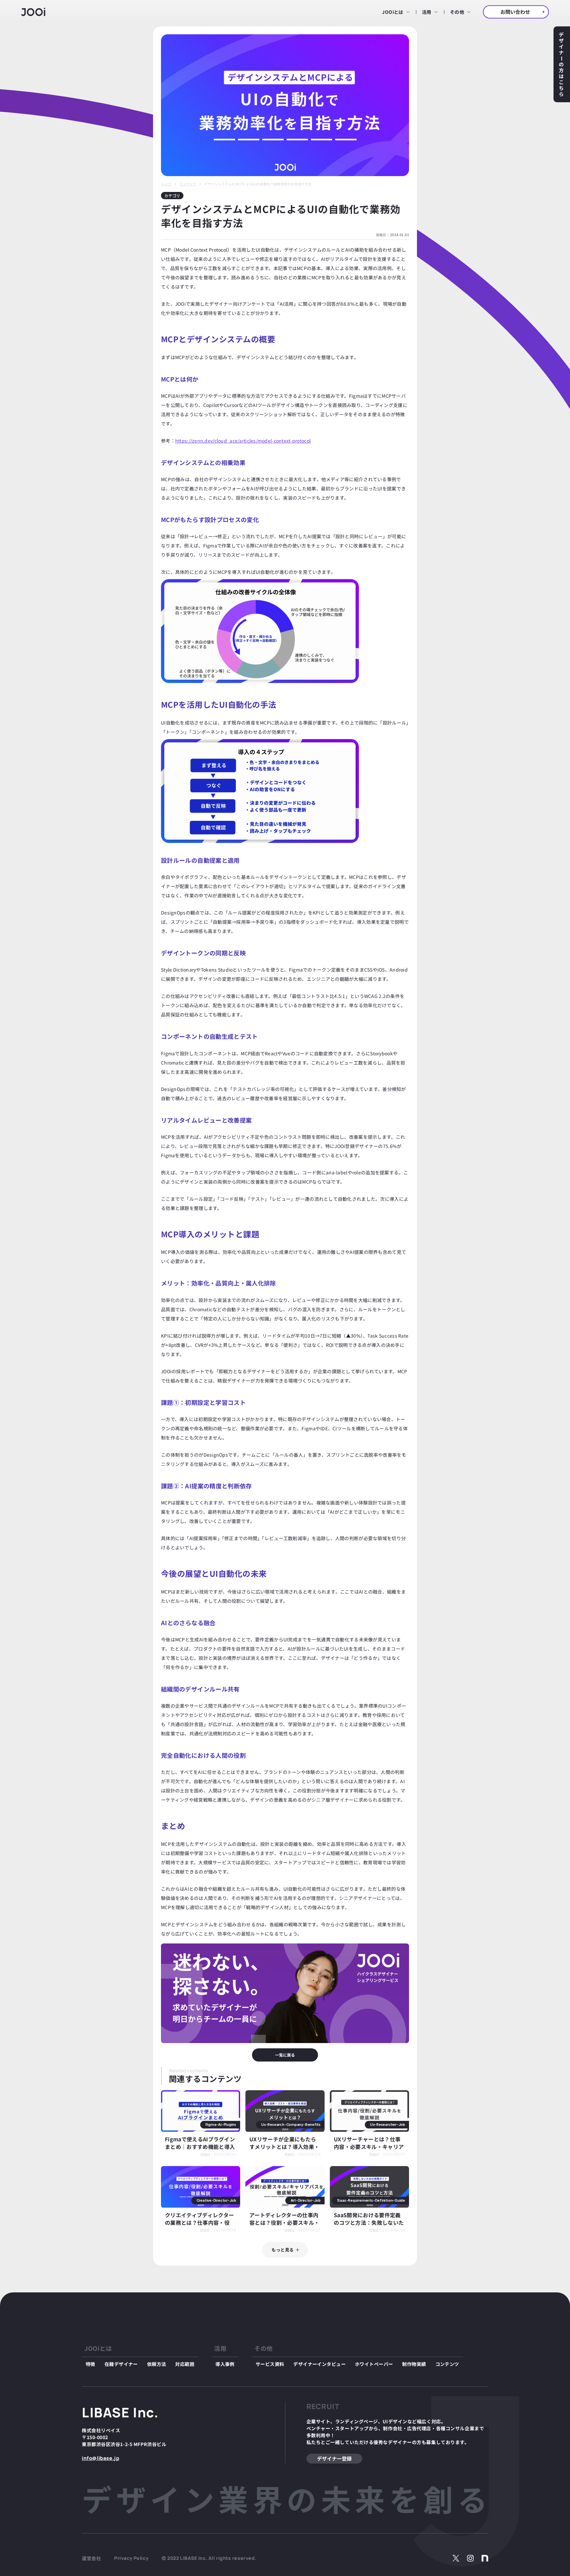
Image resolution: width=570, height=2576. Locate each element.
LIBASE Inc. (120, 2412)
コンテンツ (188, 184)
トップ (166, 184)
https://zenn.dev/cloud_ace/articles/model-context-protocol (243, 441)
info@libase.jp (100, 2458)
